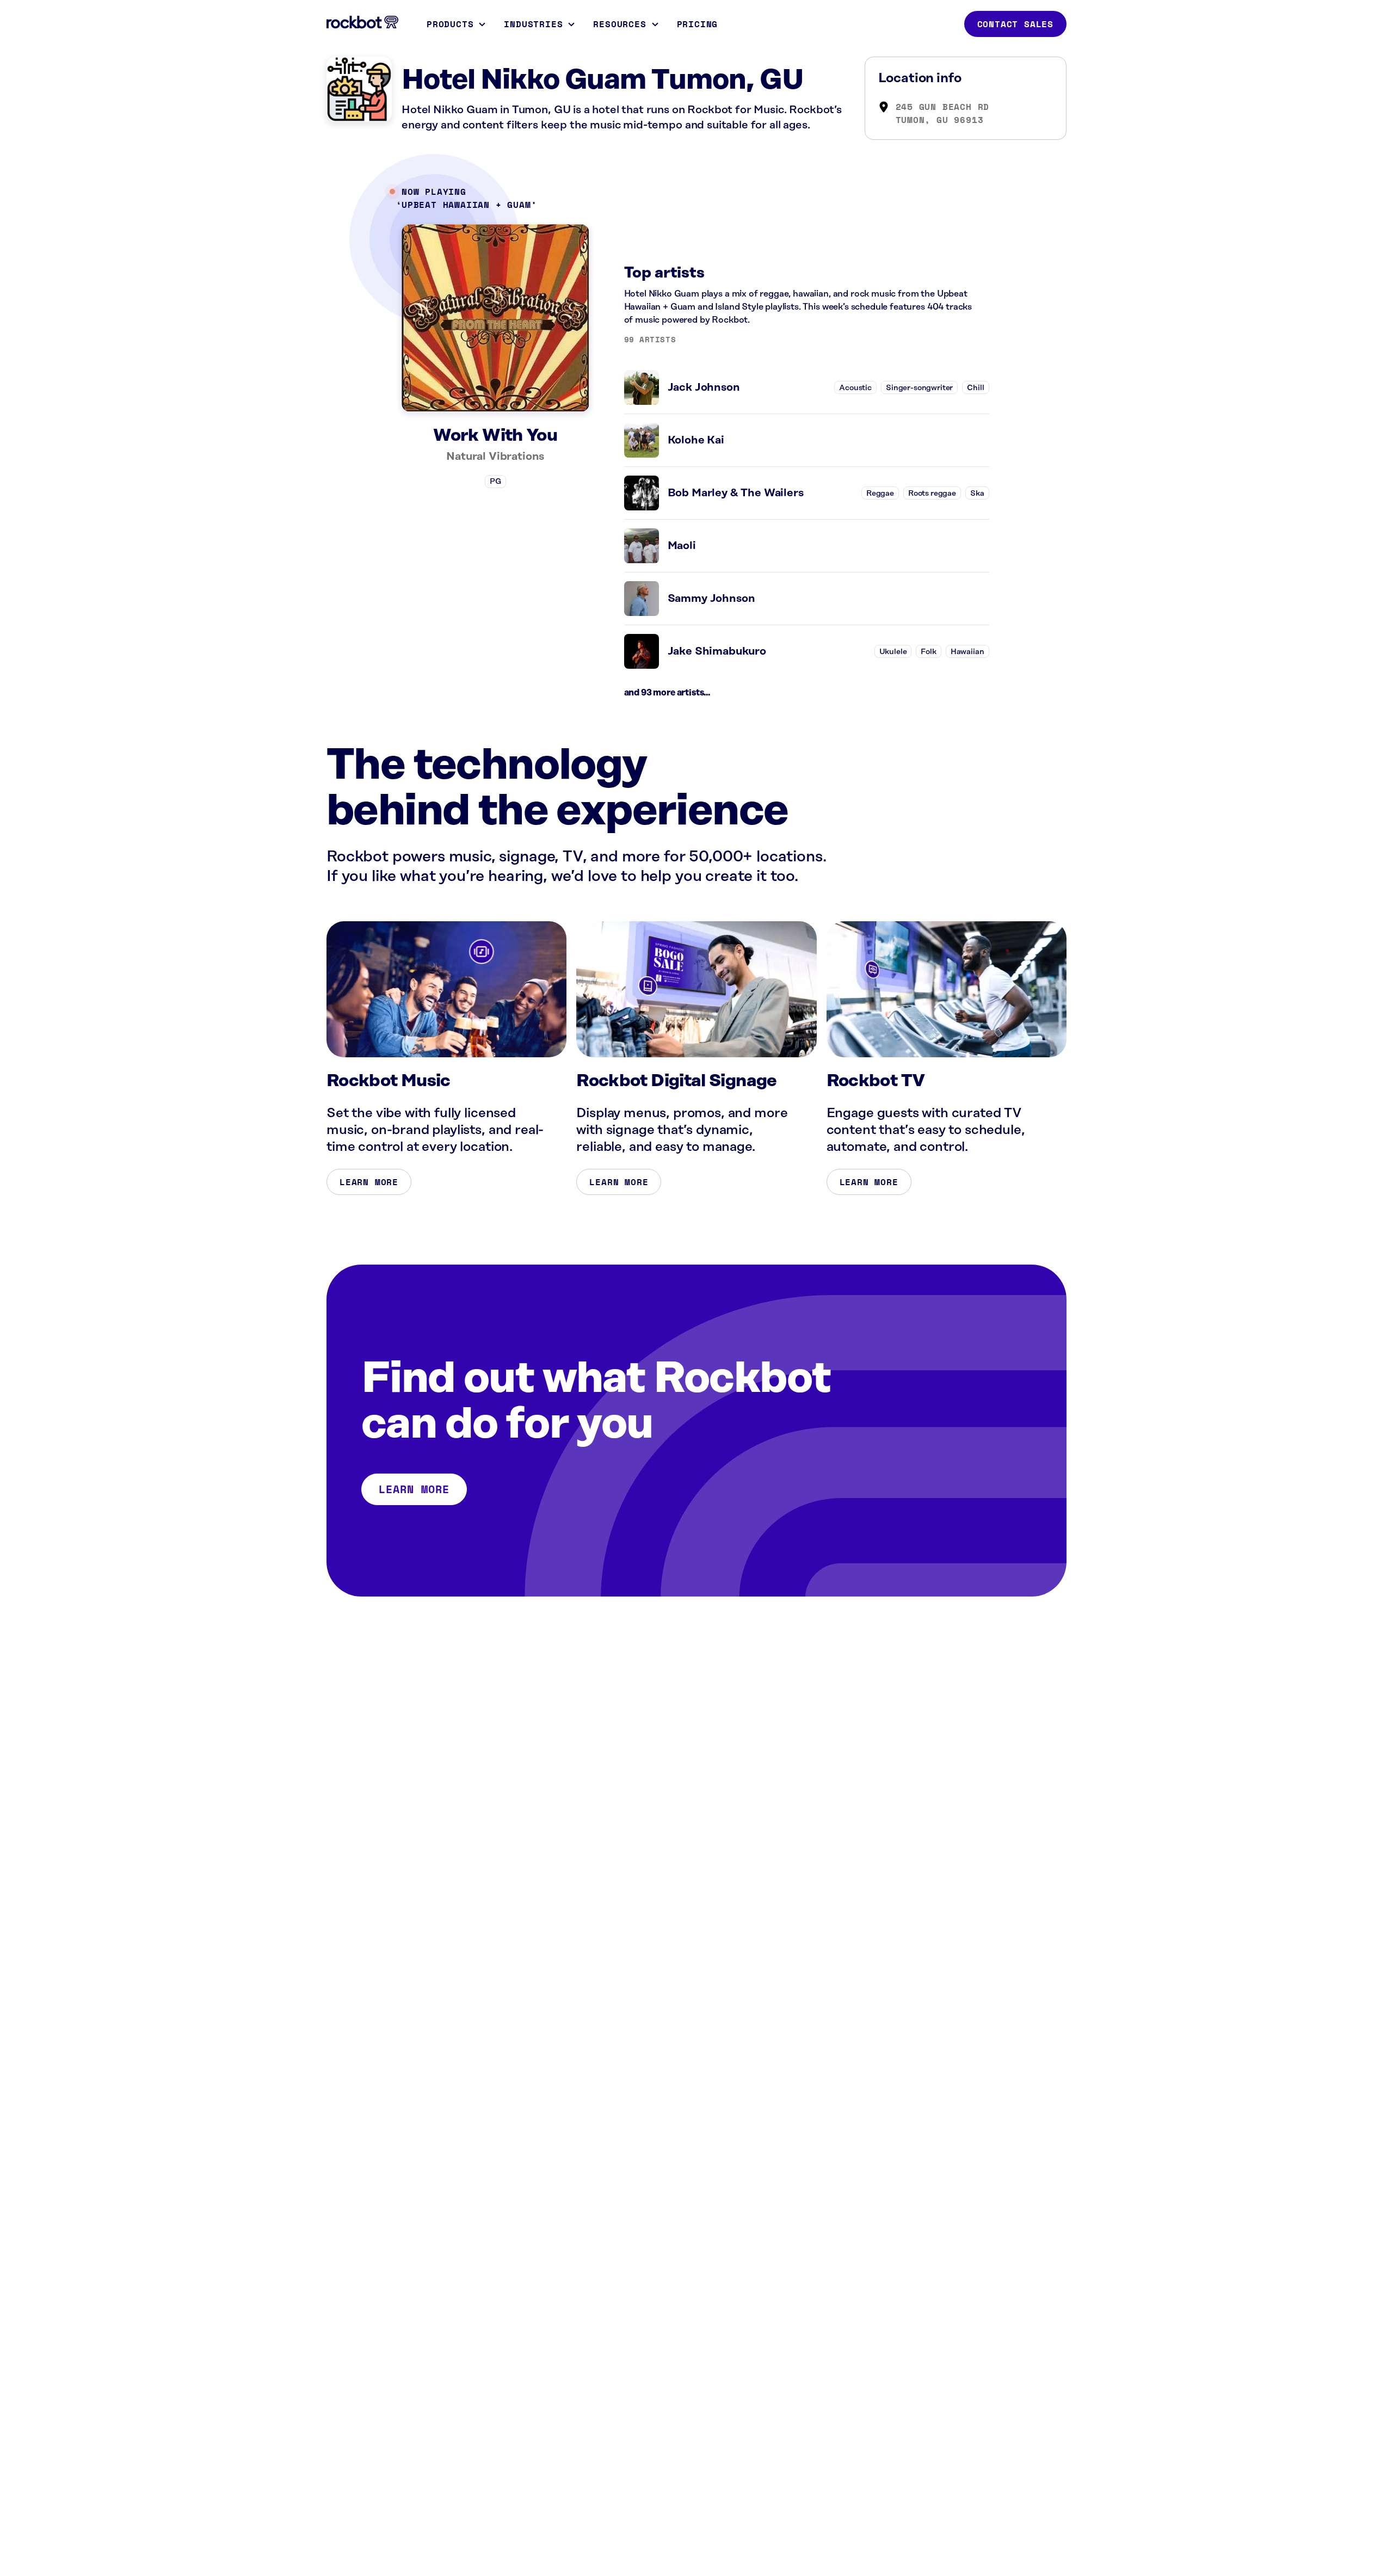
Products (450, 24)
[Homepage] (362, 22)
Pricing (698, 24)
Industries (533, 24)
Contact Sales (1015, 24)
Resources (620, 24)
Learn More (369, 1182)
